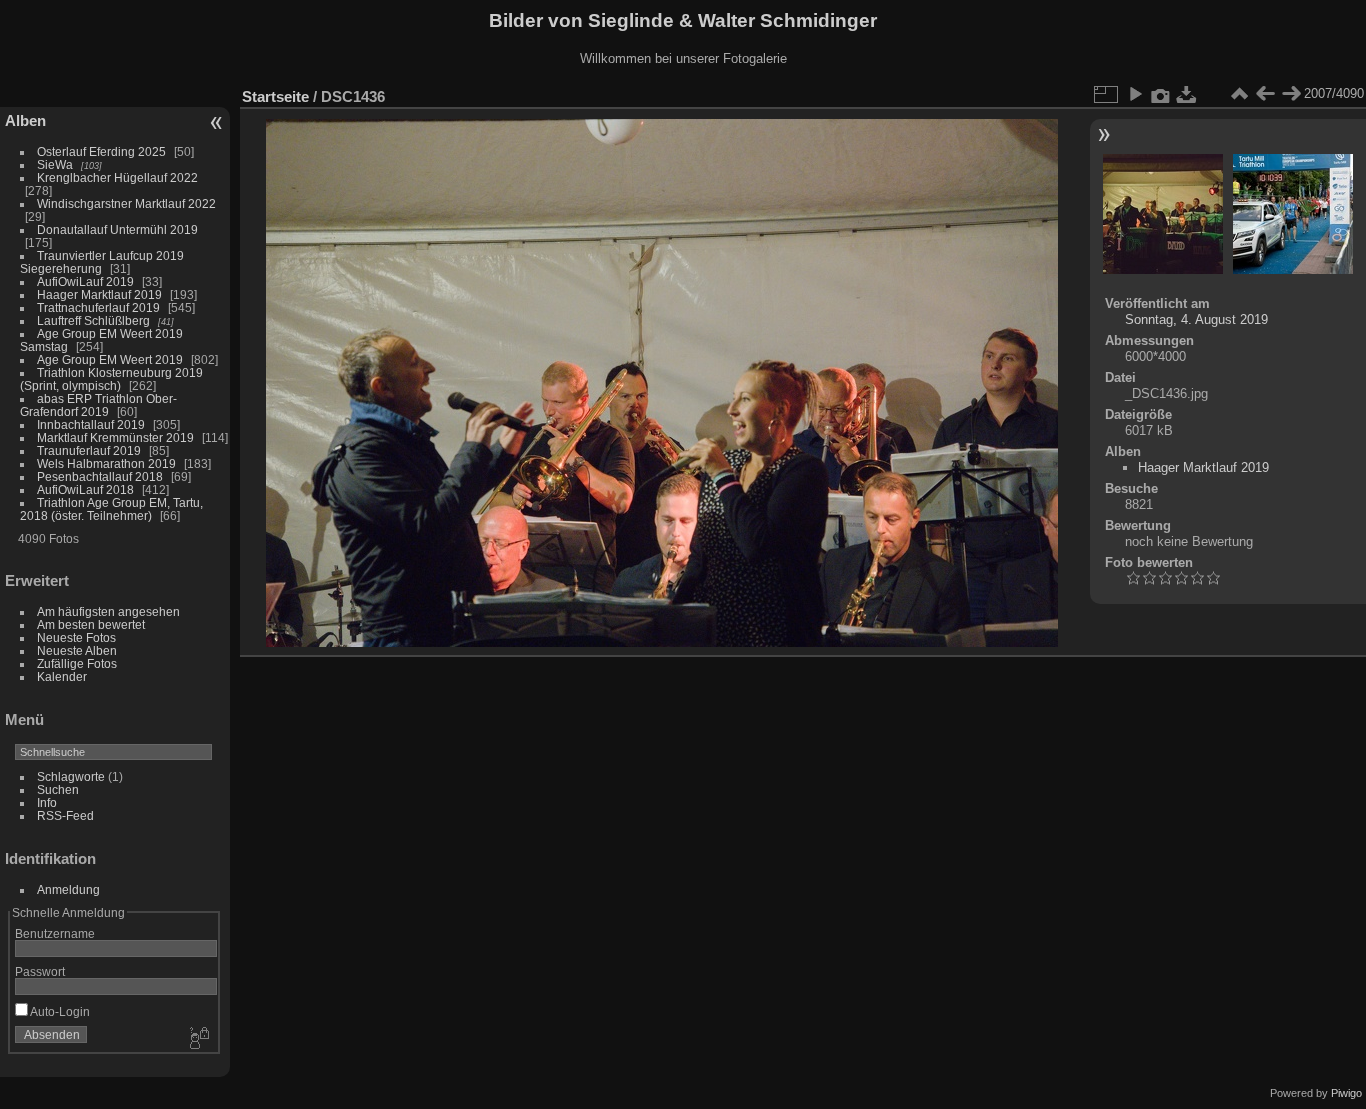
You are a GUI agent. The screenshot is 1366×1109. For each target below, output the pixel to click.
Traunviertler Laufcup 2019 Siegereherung (102, 262)
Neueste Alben (77, 650)
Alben (25, 120)
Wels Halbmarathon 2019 (106, 463)
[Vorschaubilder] (1239, 94)
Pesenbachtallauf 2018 (100, 476)
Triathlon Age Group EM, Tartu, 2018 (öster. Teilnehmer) (111, 509)
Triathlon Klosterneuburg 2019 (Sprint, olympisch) (111, 379)
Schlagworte (71, 776)
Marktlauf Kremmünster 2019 (115, 437)
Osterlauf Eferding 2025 (101, 151)
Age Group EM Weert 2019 (110, 359)
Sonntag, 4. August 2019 (1196, 319)
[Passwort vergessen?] (198, 1039)
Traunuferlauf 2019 (89, 450)
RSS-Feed (65, 815)
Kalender (62, 676)
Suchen (58, 789)
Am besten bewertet (91, 624)
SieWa (55, 164)
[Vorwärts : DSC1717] (1291, 94)
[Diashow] (1135, 94)
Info (47, 802)
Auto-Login (59, 1011)
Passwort (40, 971)
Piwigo (1346, 1093)
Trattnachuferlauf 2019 (98, 307)
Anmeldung (68, 889)
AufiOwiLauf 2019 (85, 281)
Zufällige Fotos (77, 663)
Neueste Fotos (76, 637)
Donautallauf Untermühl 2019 (117, 229)
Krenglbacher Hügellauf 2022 (117, 177)
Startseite (275, 96)
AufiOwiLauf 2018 (85, 489)
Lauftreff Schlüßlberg (93, 320)
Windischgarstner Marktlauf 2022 (126, 203)
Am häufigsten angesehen (108, 611)
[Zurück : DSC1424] (1265, 94)
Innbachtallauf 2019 (91, 424)
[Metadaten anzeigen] (1161, 94)
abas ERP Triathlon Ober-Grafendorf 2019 (98, 405)
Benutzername (55, 933)
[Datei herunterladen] (1187, 94)
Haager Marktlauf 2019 (99, 294)
